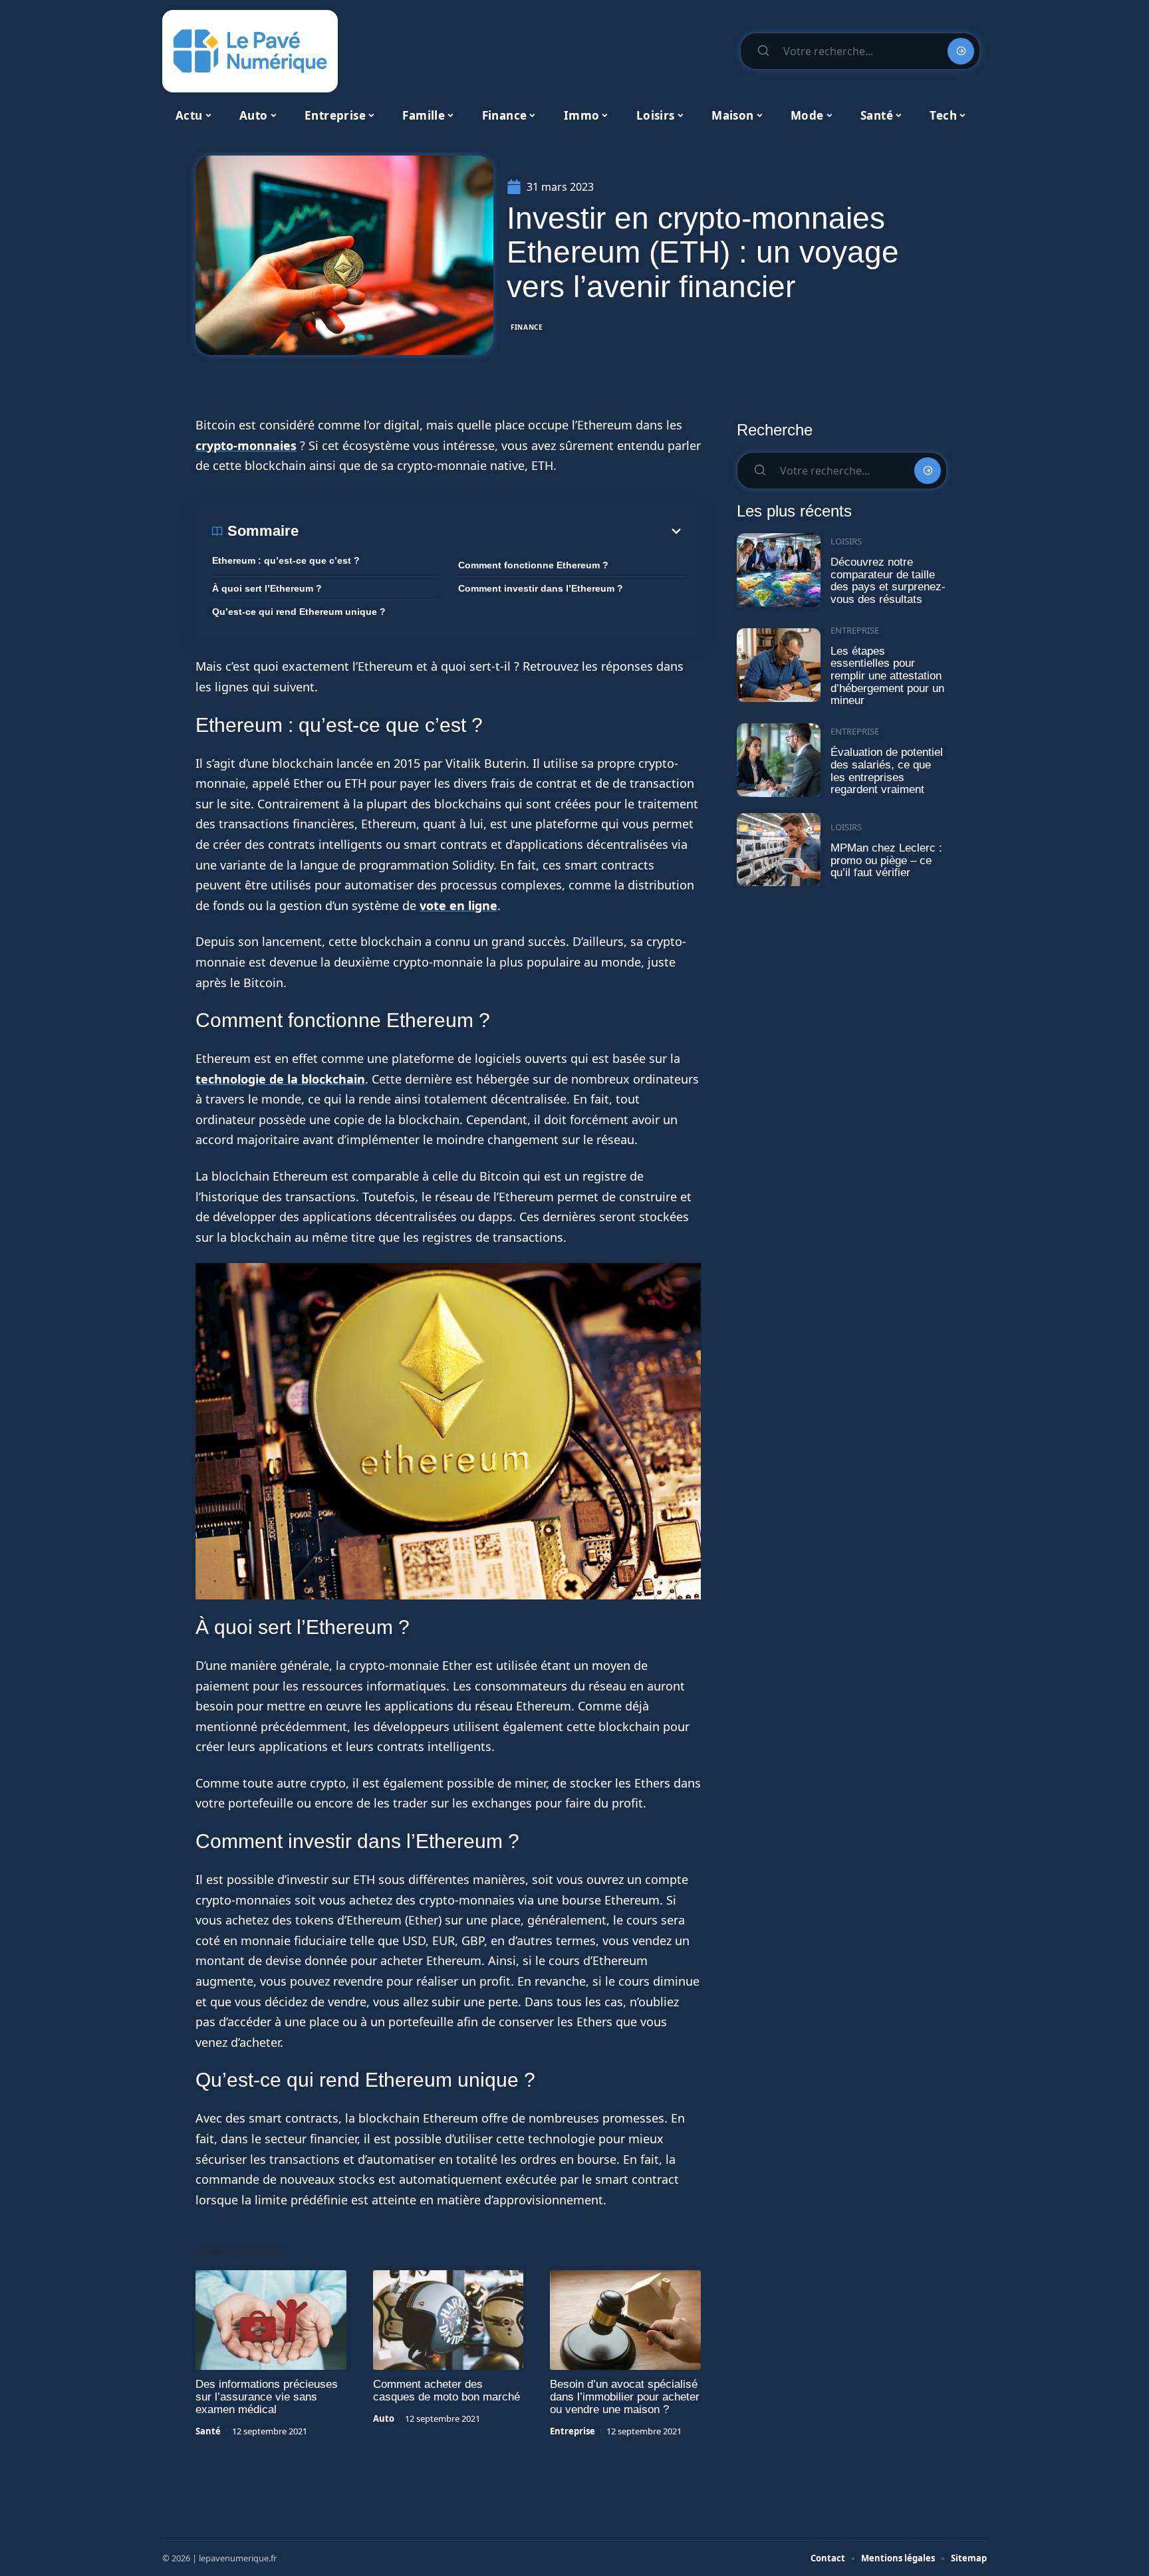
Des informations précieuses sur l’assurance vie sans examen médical (267, 2397)
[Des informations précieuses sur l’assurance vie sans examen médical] (271, 2320)
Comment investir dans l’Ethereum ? (541, 588)
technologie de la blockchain (280, 1079)
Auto (384, 2418)
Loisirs (846, 541)
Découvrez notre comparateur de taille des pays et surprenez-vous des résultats (888, 581)
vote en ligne (458, 905)
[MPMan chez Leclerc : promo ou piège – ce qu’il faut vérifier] (779, 850)
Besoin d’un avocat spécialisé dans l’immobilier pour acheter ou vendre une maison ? (625, 2397)
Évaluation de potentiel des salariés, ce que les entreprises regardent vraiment (887, 771)
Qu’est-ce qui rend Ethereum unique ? (299, 612)
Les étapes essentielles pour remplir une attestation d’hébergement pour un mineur (887, 676)
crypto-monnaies (246, 445)
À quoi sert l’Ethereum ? (267, 588)
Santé (208, 2431)
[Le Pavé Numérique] (250, 51)
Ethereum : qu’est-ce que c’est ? (286, 560)
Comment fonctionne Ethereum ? (533, 565)
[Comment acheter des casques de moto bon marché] (448, 2320)
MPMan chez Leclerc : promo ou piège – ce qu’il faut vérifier (886, 860)
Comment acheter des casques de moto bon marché (447, 2391)
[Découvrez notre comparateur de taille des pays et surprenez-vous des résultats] (779, 570)
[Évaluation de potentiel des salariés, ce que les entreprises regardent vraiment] (779, 760)
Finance (527, 327)
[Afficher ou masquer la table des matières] (491, 531)
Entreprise (573, 2431)
